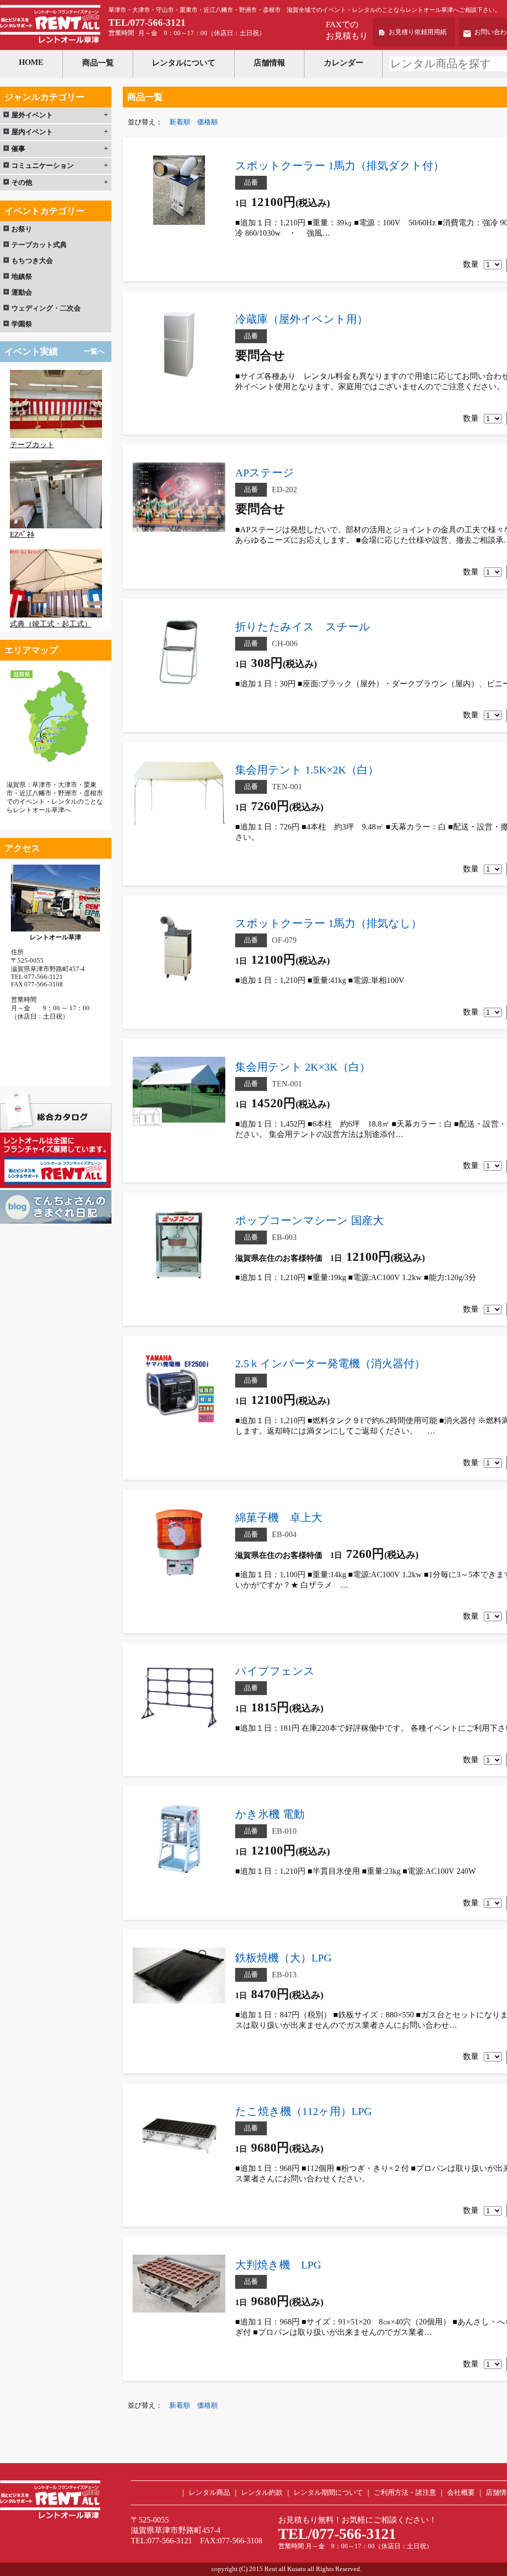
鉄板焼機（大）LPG (283, 1958)
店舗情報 (269, 63)
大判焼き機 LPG (278, 2265)
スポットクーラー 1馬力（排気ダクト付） (340, 166)
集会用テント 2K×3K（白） (303, 1067)
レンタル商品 (209, 2493)
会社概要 (461, 2493)
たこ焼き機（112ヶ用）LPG (304, 2111)
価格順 (207, 122)
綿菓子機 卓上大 (279, 1518)
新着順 (180, 122)
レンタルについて (184, 63)
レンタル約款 (262, 2493)
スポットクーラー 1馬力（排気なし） (329, 923)
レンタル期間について (328, 2493)
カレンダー (344, 63)
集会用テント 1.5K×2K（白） (307, 770)
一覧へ (94, 351)
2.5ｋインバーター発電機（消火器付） (330, 1364)
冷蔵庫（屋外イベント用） (302, 319)
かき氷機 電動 (270, 1814)
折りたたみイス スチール (303, 627)
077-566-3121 (158, 23)
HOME (31, 62)
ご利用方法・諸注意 (405, 2493)
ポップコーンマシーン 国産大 (309, 1220)
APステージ (265, 473)
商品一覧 (98, 63)
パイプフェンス (275, 1671)
